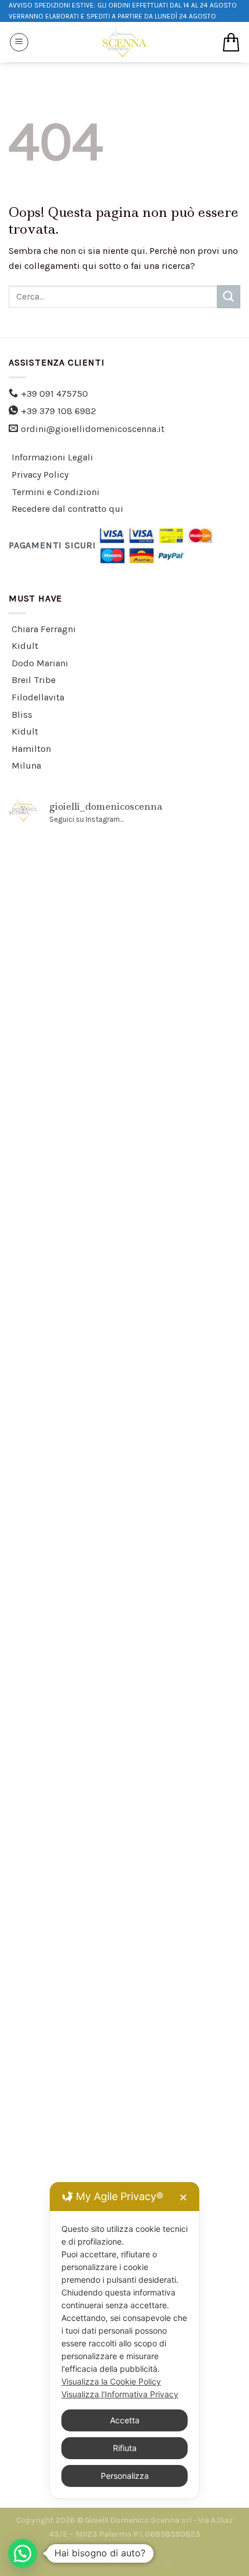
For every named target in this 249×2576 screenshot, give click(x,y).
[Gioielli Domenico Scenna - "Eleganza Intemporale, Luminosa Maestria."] (124, 42)
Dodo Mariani (40, 663)
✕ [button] (183, 2197)
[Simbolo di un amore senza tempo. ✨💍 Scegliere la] (124, 1718)
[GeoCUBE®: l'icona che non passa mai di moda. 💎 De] (124, 1176)
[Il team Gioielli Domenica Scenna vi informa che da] (124, 2124)
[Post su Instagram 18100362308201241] (124, 1041)
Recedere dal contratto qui (67, 509)
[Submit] (229, 296)
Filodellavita (38, 697)
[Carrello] (231, 42)
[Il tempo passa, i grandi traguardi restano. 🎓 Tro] (124, 1582)
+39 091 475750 (54, 394)
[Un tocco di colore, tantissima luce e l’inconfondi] (124, 1312)
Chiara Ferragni (44, 629)
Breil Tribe (34, 680)
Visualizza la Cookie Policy (111, 2381)
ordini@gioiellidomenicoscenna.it (93, 429)
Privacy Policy (40, 475)
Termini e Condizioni (56, 492)
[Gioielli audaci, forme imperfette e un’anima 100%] (124, 1447)
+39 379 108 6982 (58, 411)
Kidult (25, 646)
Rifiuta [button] (125, 2448)
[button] (23, 2553)
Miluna (26, 765)
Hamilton (31, 749)
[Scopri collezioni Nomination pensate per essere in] (124, 906)
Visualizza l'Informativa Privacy (120, 2394)
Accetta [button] (125, 2420)
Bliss (22, 715)
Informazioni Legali (52, 457)
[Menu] (19, 42)
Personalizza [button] (125, 2476)
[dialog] (124, 2340)
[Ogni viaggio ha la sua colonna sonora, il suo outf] (124, 1988)
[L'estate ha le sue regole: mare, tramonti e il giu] (124, 1853)
